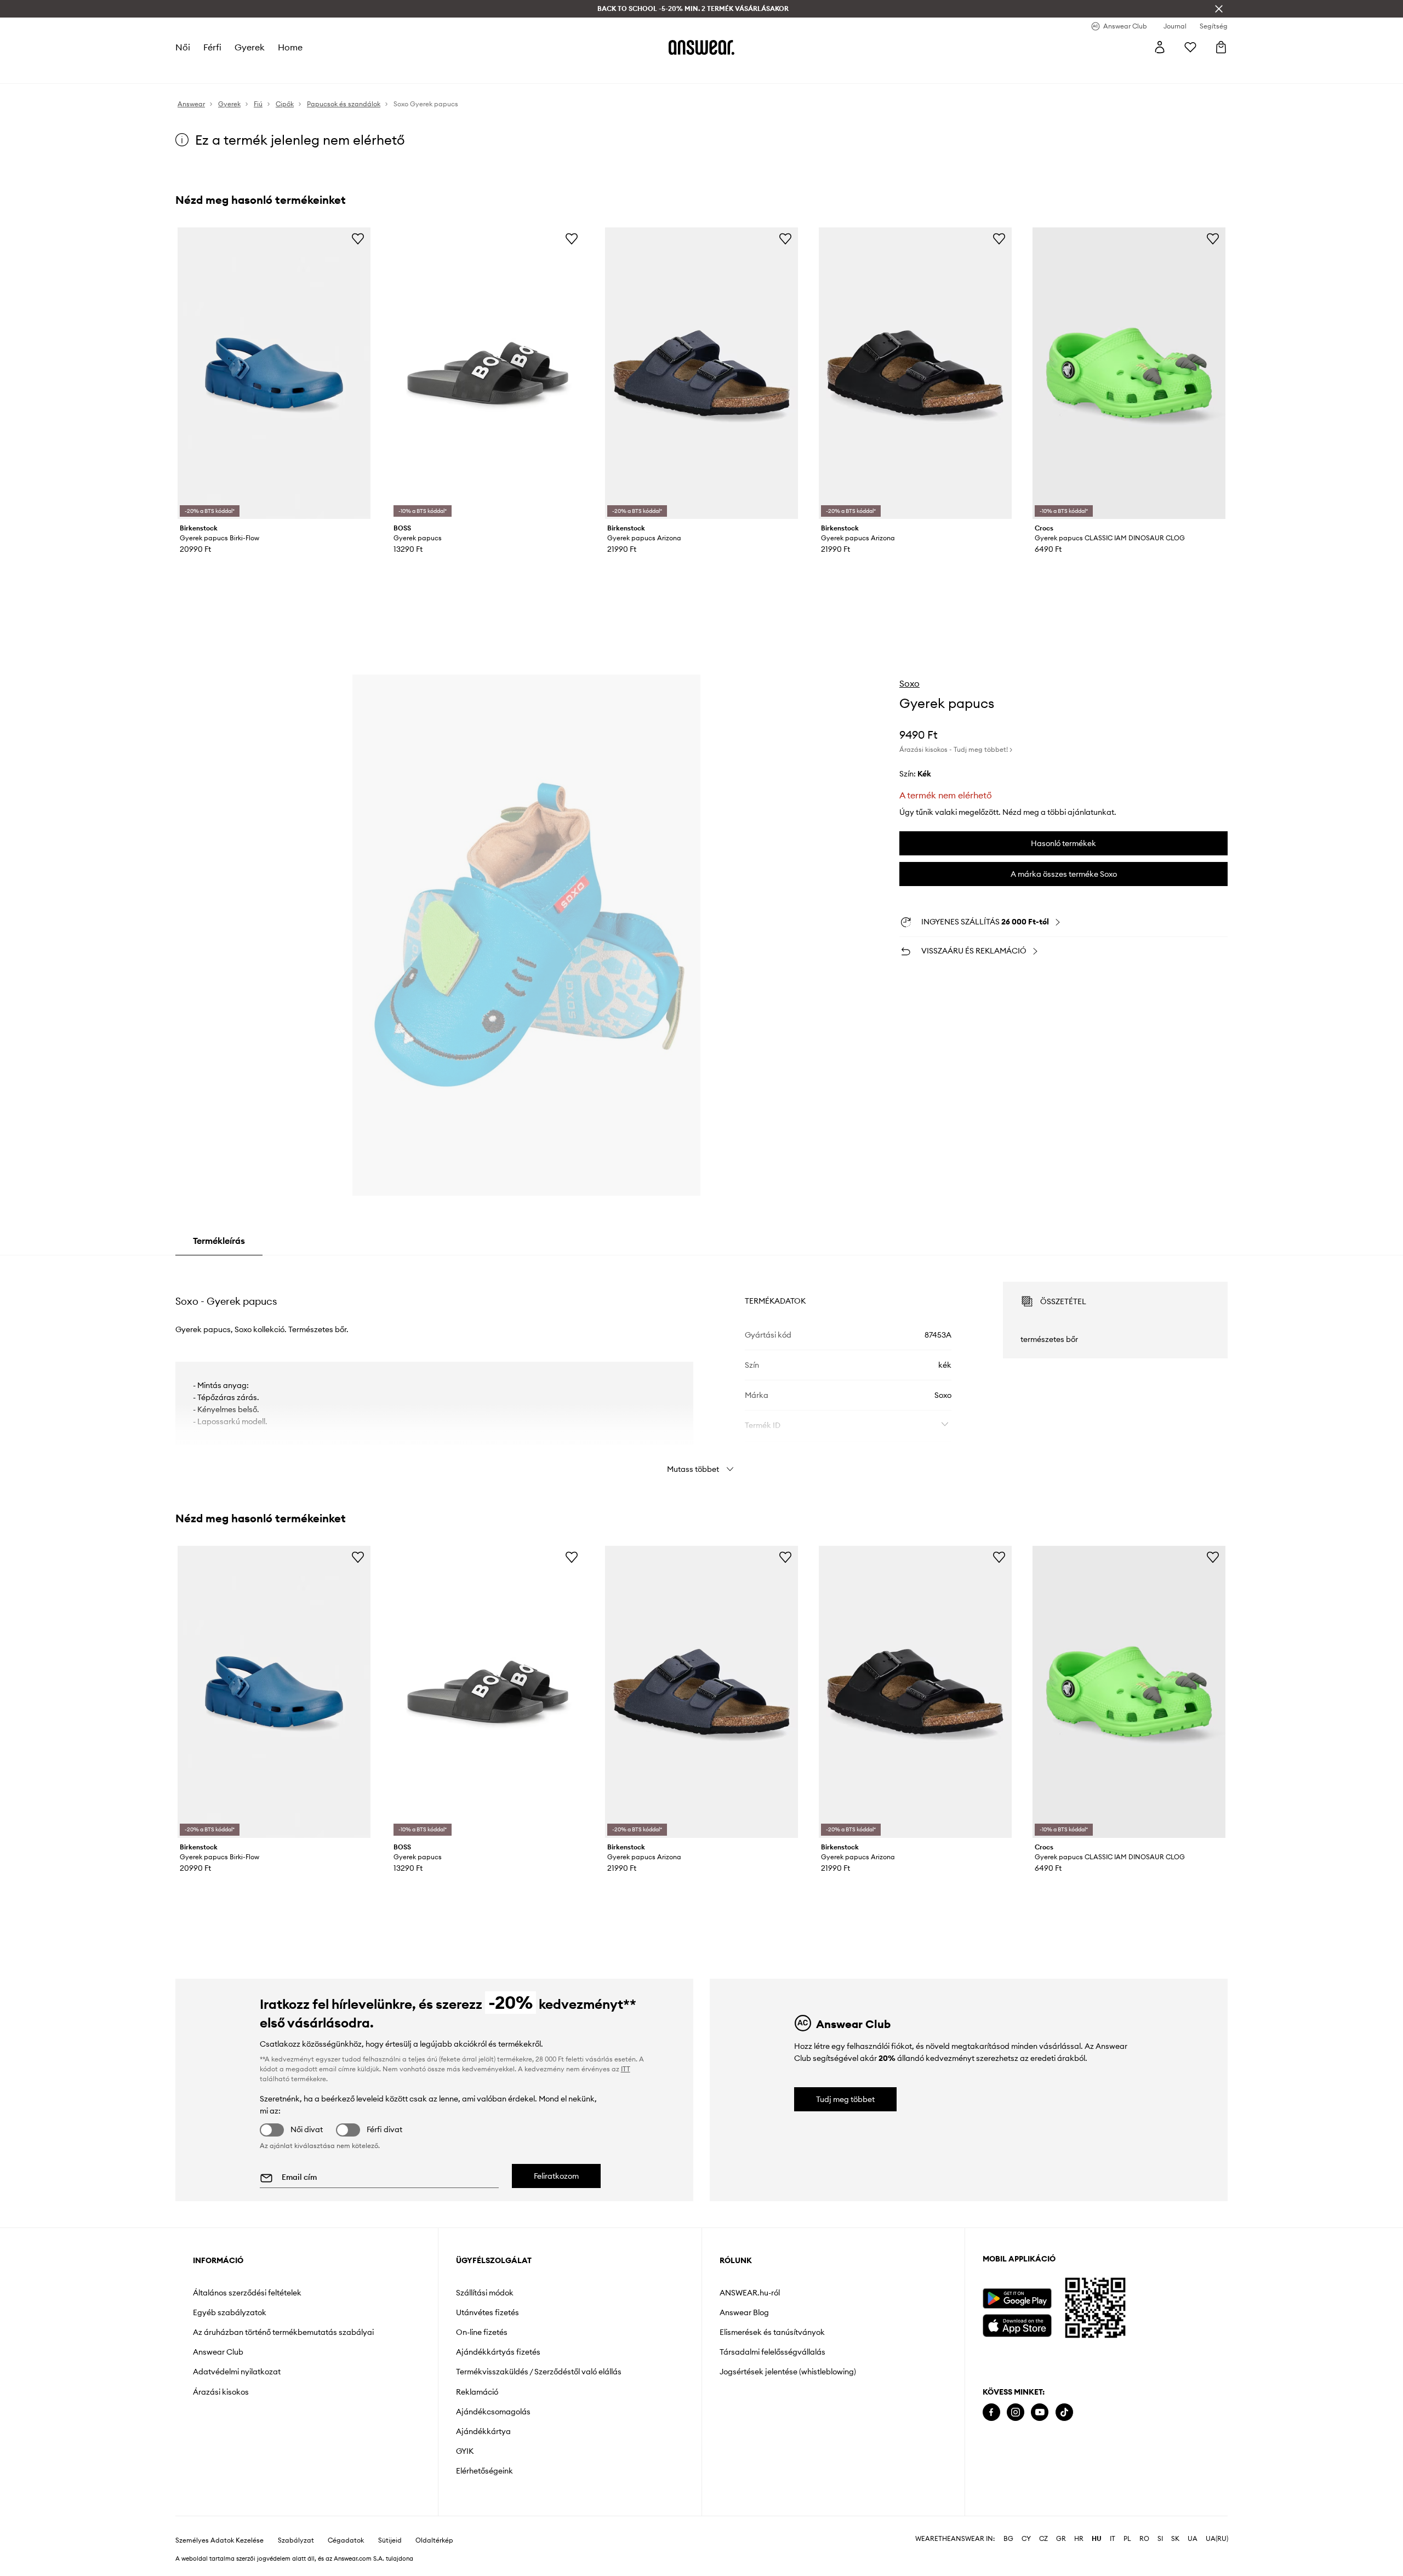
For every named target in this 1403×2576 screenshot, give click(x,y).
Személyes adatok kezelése (219, 2540)
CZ (1043, 2539)
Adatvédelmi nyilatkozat (237, 2372)
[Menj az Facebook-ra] (991, 2412)
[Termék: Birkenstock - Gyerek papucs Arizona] (701, 373)
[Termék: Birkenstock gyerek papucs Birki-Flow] (274, 373)
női (183, 47)
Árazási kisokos (221, 2392)
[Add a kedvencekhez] (358, 238)
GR (1061, 2539)
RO (1144, 2539)
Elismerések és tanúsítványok (772, 2332)
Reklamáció (477, 2392)
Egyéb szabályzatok (230, 2312)
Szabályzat (296, 2540)
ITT (626, 2069)
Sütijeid (390, 2540)
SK (1175, 2539)
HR (1079, 2539)
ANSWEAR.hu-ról (750, 2293)
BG (1008, 2539)
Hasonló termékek (1063, 843)
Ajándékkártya (483, 2431)
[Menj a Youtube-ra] (1040, 2412)
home (290, 47)
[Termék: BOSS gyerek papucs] (488, 373)
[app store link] (1017, 2324)
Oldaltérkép (434, 2540)
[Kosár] (1221, 47)
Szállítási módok (485, 2293)
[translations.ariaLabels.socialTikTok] (1064, 2412)
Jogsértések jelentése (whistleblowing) (788, 2372)
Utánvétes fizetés (487, 2312)
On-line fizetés (482, 2332)
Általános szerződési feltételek (247, 2293)
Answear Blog (744, 2312)
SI (1160, 2539)
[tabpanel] (701, 1368)
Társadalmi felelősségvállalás (772, 2352)
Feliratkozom (556, 2176)
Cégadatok (346, 2540)
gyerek (250, 47)
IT (1113, 2539)
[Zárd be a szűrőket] (1219, 9)
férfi (212, 47)
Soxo (909, 683)
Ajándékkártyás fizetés (498, 2352)
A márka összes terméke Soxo (1064, 874)
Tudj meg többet (845, 2099)
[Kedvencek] (1190, 47)
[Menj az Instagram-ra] (1016, 2412)
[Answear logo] (701, 47)
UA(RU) (1217, 2539)
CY (1026, 2539)
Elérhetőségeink (484, 2471)
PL (1127, 2539)
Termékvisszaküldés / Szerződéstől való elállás (539, 2372)
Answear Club (218, 2352)
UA (1193, 2539)
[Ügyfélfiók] (1160, 47)
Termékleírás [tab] (219, 1241)
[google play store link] (1017, 2298)
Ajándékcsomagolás (493, 2412)
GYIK (465, 2451)
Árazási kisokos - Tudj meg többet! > (956, 749)
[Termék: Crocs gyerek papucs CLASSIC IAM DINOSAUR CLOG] (1129, 373)
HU (1097, 2539)
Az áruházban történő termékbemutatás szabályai (283, 2332)
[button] (526, 935)
